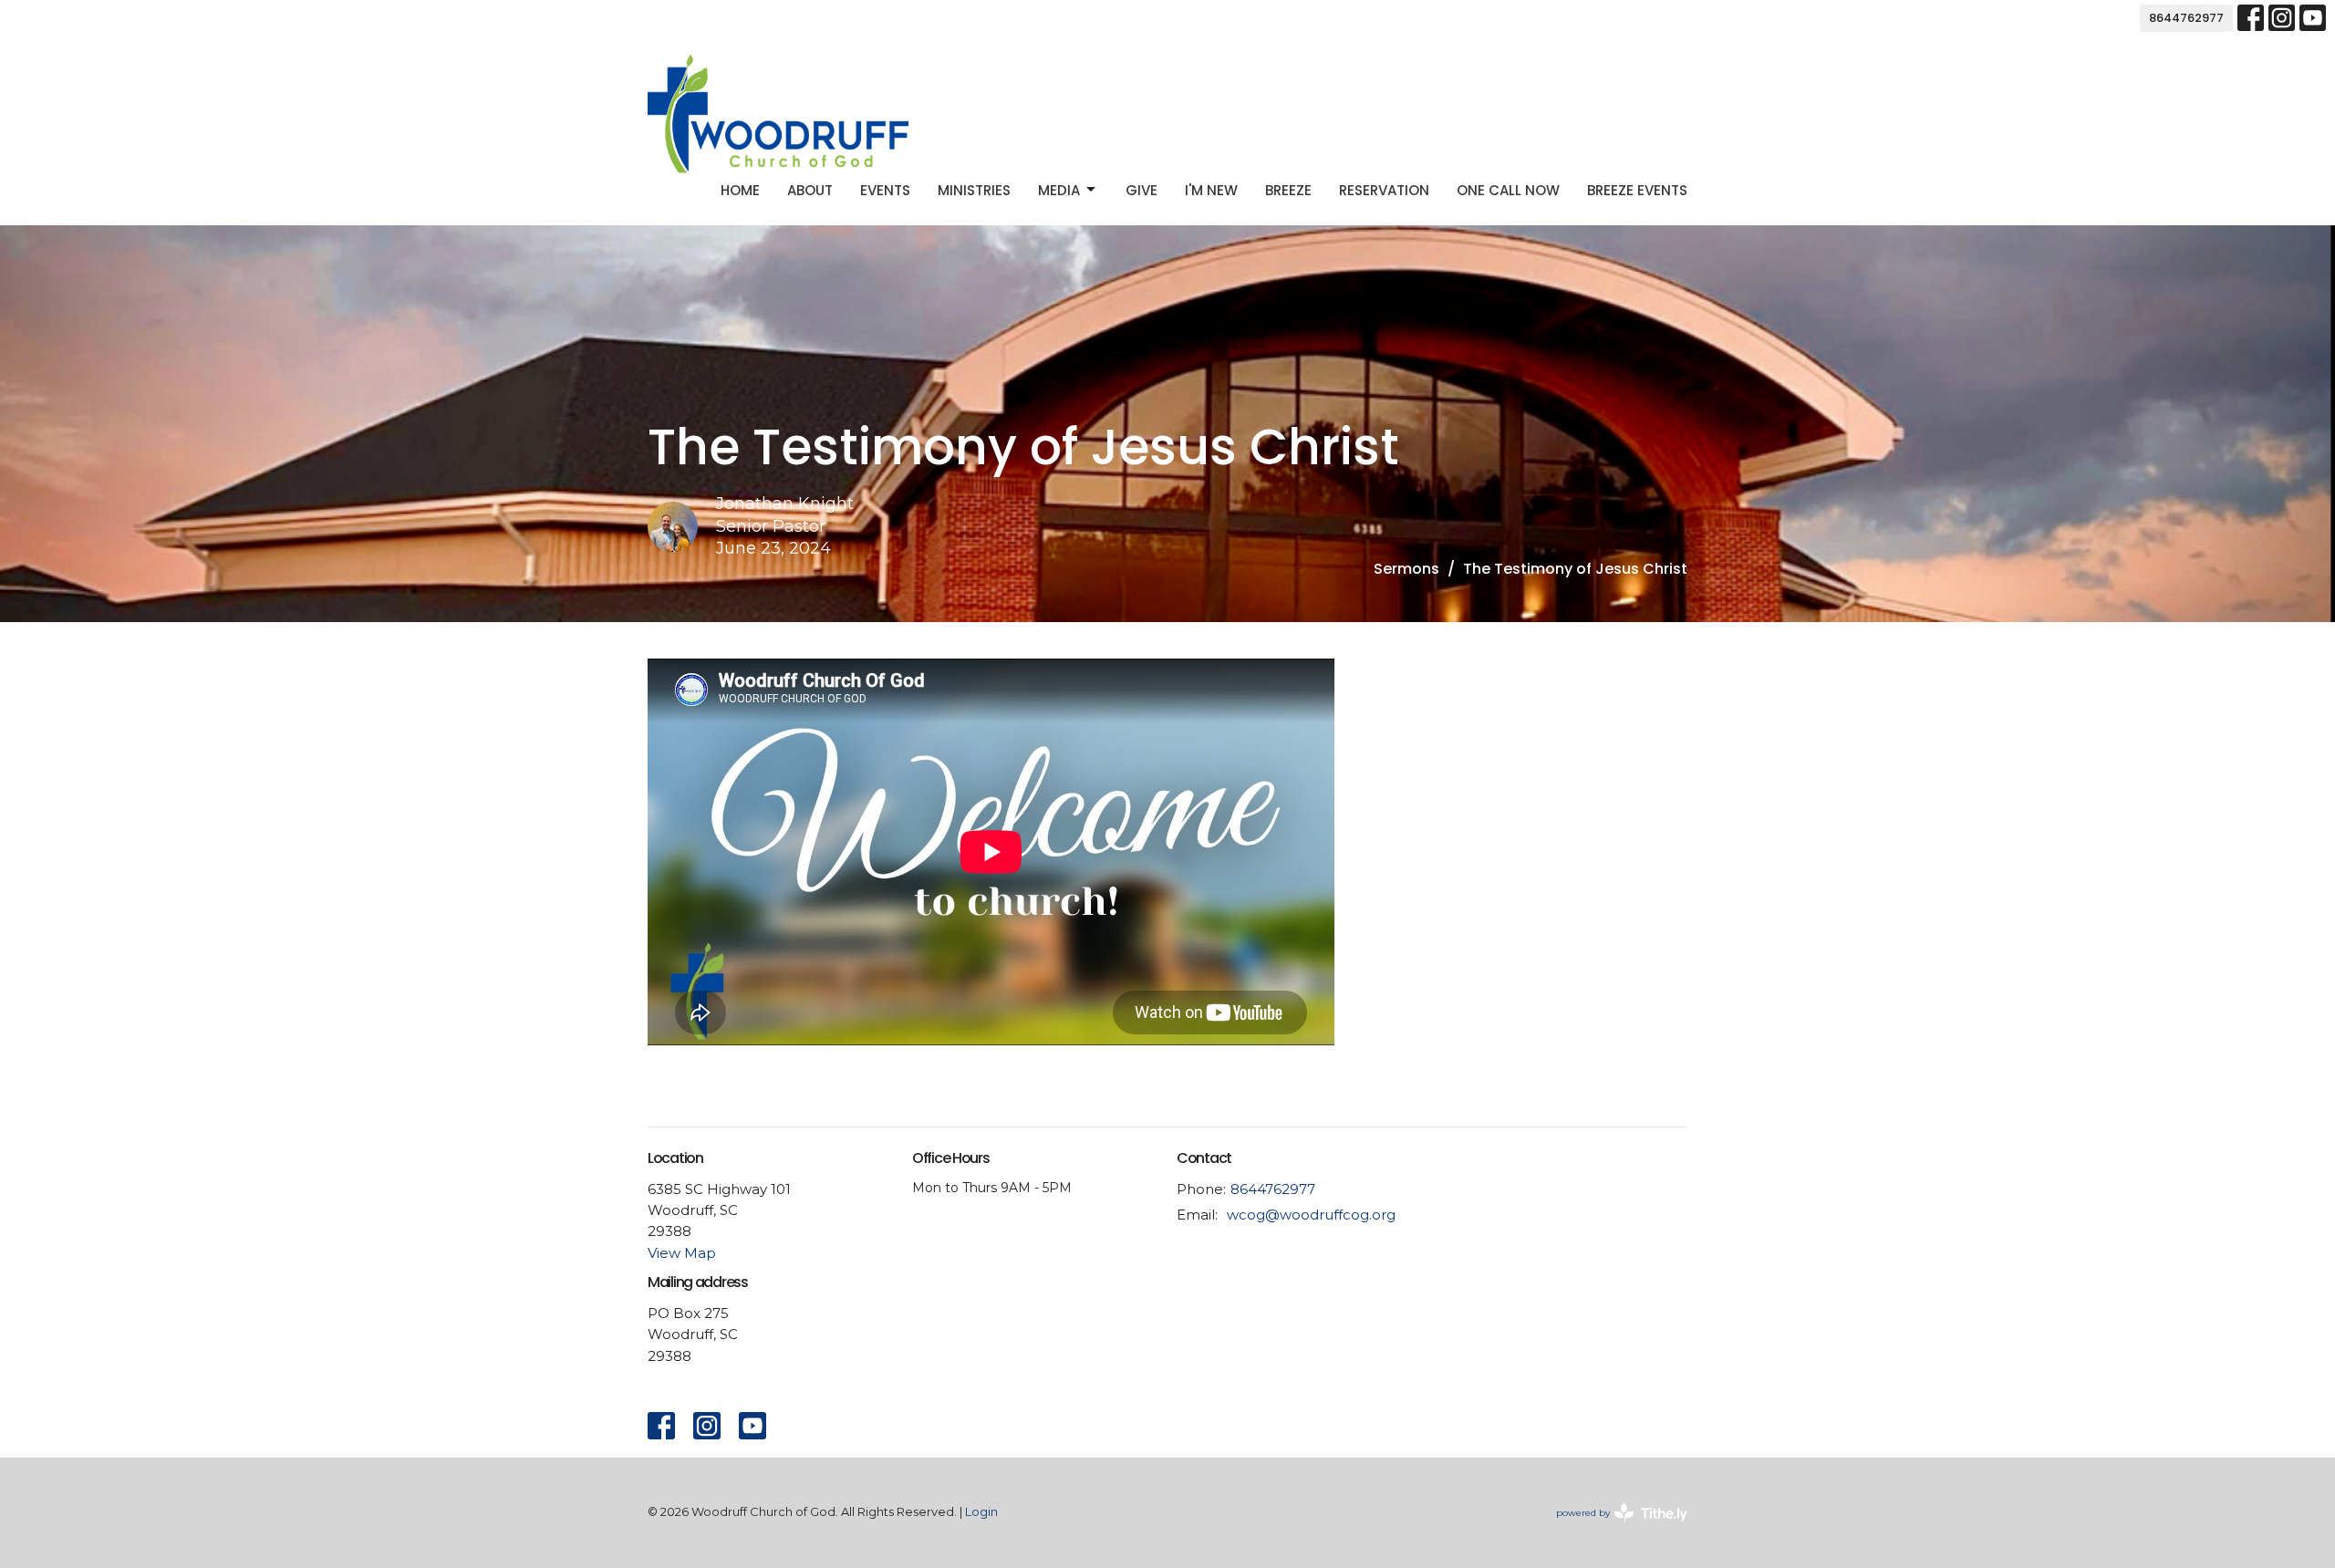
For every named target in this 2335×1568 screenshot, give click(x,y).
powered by (1613, 1528)
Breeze (1288, 190)
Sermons (1406, 569)
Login (981, 1512)
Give (1142, 190)
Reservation (1384, 190)
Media (1059, 190)
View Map (682, 1253)
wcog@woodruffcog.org (1311, 1215)
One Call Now (1508, 190)
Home (740, 190)
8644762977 (2186, 18)
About (810, 190)
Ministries (974, 190)
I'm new (1211, 190)
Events (885, 190)
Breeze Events (1637, 190)
